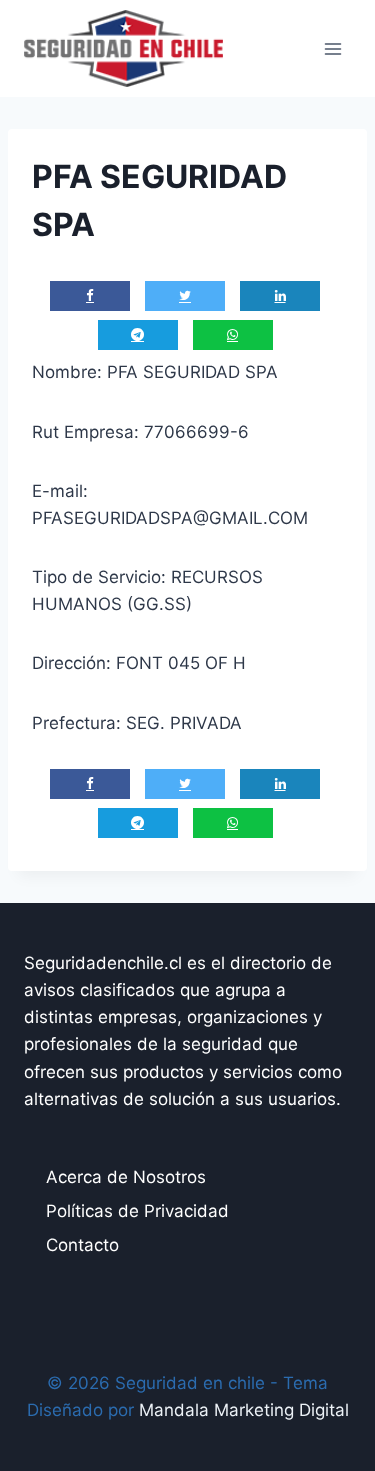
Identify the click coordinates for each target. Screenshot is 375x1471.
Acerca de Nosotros (126, 1177)
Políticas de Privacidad (137, 1211)
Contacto (82, 1245)
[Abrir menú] (332, 48)
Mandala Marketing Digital (244, 1410)
